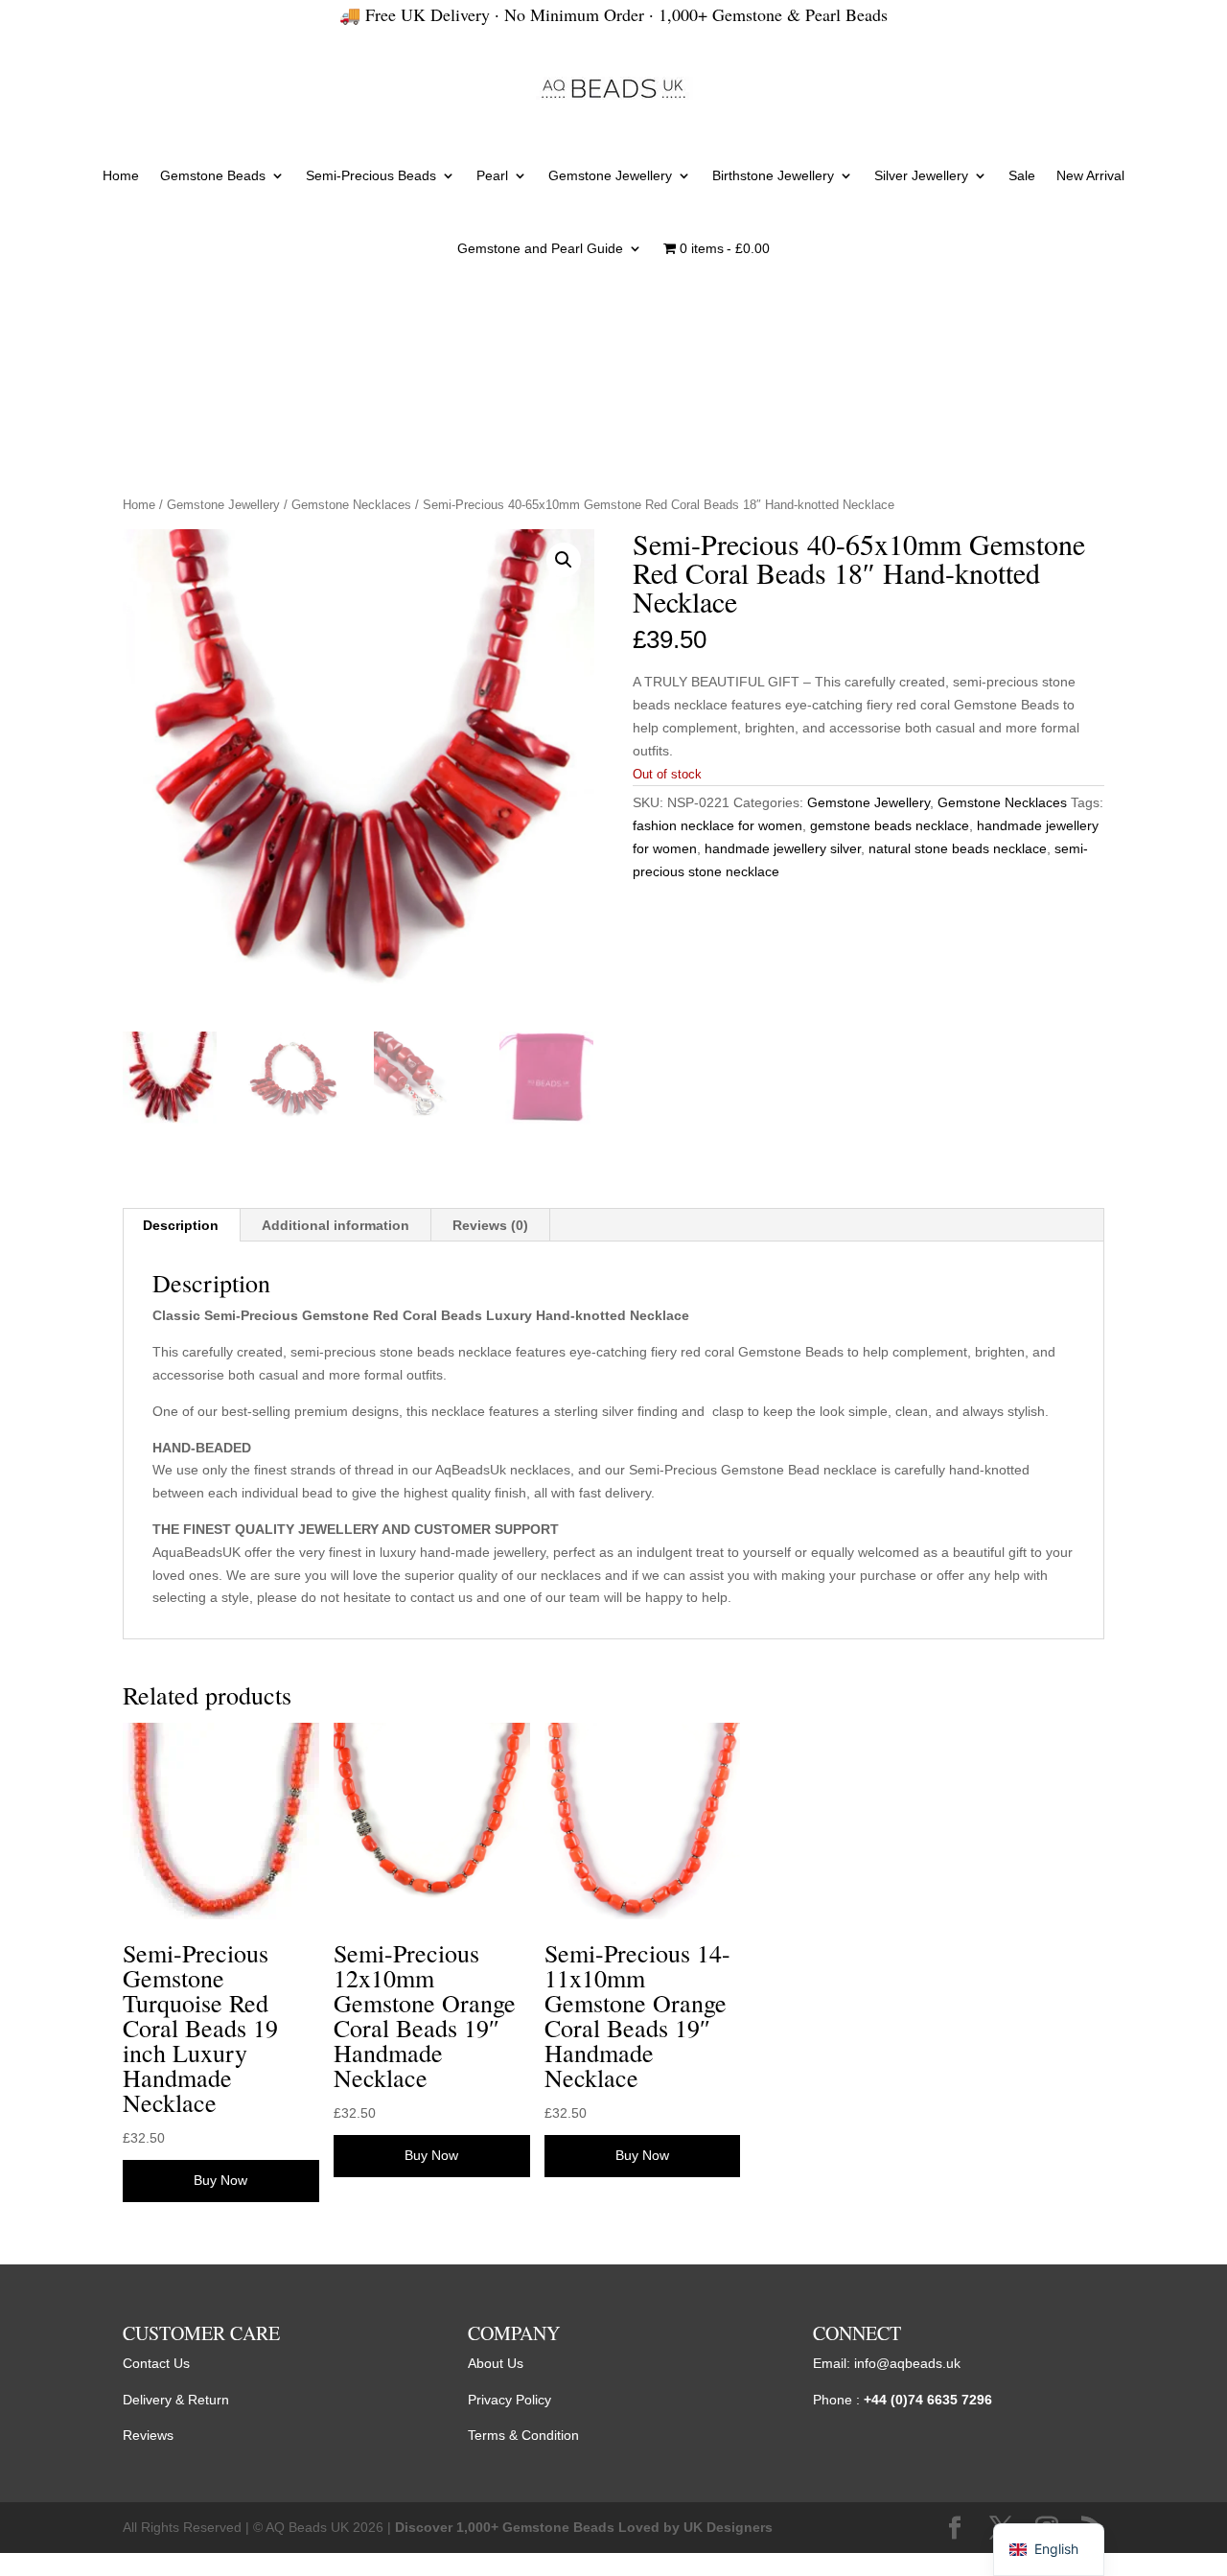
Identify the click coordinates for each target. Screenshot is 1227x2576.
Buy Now (220, 2180)
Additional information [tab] (336, 1225)
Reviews (148, 2435)
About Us (496, 2363)
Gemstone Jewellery (610, 175)
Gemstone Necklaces (351, 505)
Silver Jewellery (921, 175)
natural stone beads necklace (958, 848)
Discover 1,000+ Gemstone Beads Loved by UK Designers (584, 2527)
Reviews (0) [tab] (490, 1225)
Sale (1022, 175)
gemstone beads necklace (890, 825)
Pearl (492, 175)
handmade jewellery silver (783, 848)
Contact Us (156, 2363)
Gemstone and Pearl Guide (540, 248)
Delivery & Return (176, 2400)
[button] (564, 560)
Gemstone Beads (213, 175)
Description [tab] (181, 1225)
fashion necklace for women (718, 825)
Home (121, 175)
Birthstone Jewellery (773, 175)
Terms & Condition (523, 2435)
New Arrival (1090, 175)
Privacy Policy (509, 2400)
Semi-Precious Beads (371, 175)
